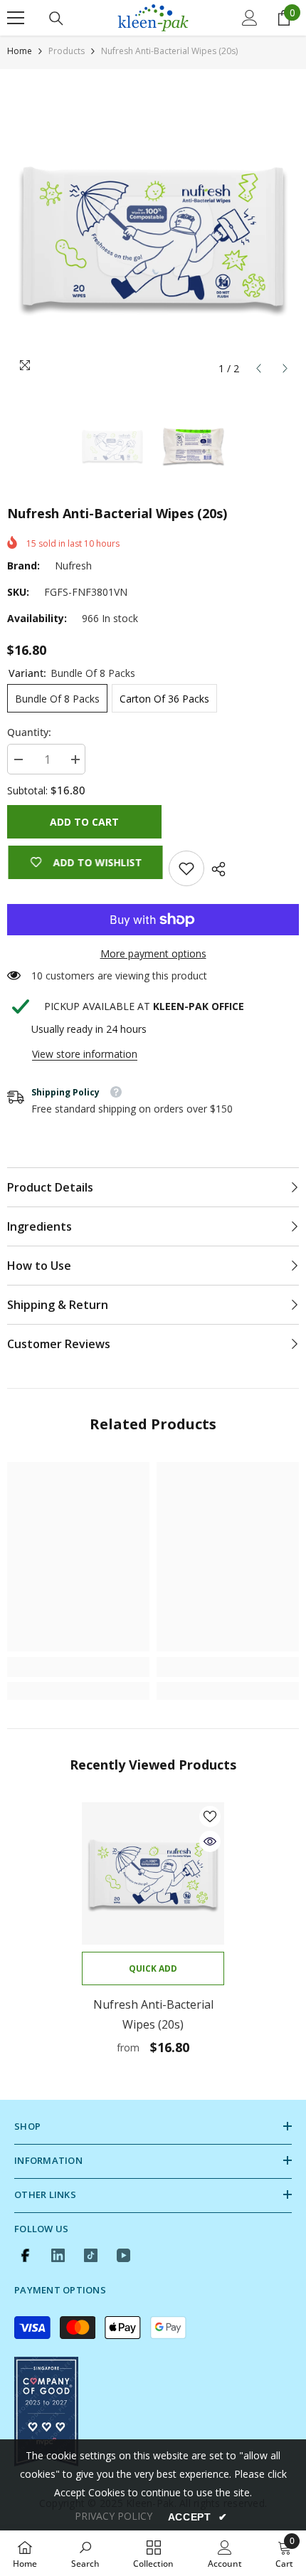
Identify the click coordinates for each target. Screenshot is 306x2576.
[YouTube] (123, 2255)
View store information (85, 1054)
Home (20, 51)
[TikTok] (91, 2255)
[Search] (56, 19)
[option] (153, 236)
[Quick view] (210, 1841)
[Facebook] (25, 2255)
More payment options (153, 953)
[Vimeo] (58, 2255)
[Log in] (250, 18)
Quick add (153, 1968)
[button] (259, 368)
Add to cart (84, 822)
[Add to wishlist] (210, 1817)
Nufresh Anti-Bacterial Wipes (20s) (153, 2014)
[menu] (16, 18)
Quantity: (29, 732)
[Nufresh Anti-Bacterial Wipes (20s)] (153, 1873)
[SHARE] (215, 869)
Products (67, 51)
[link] (186, 868)
